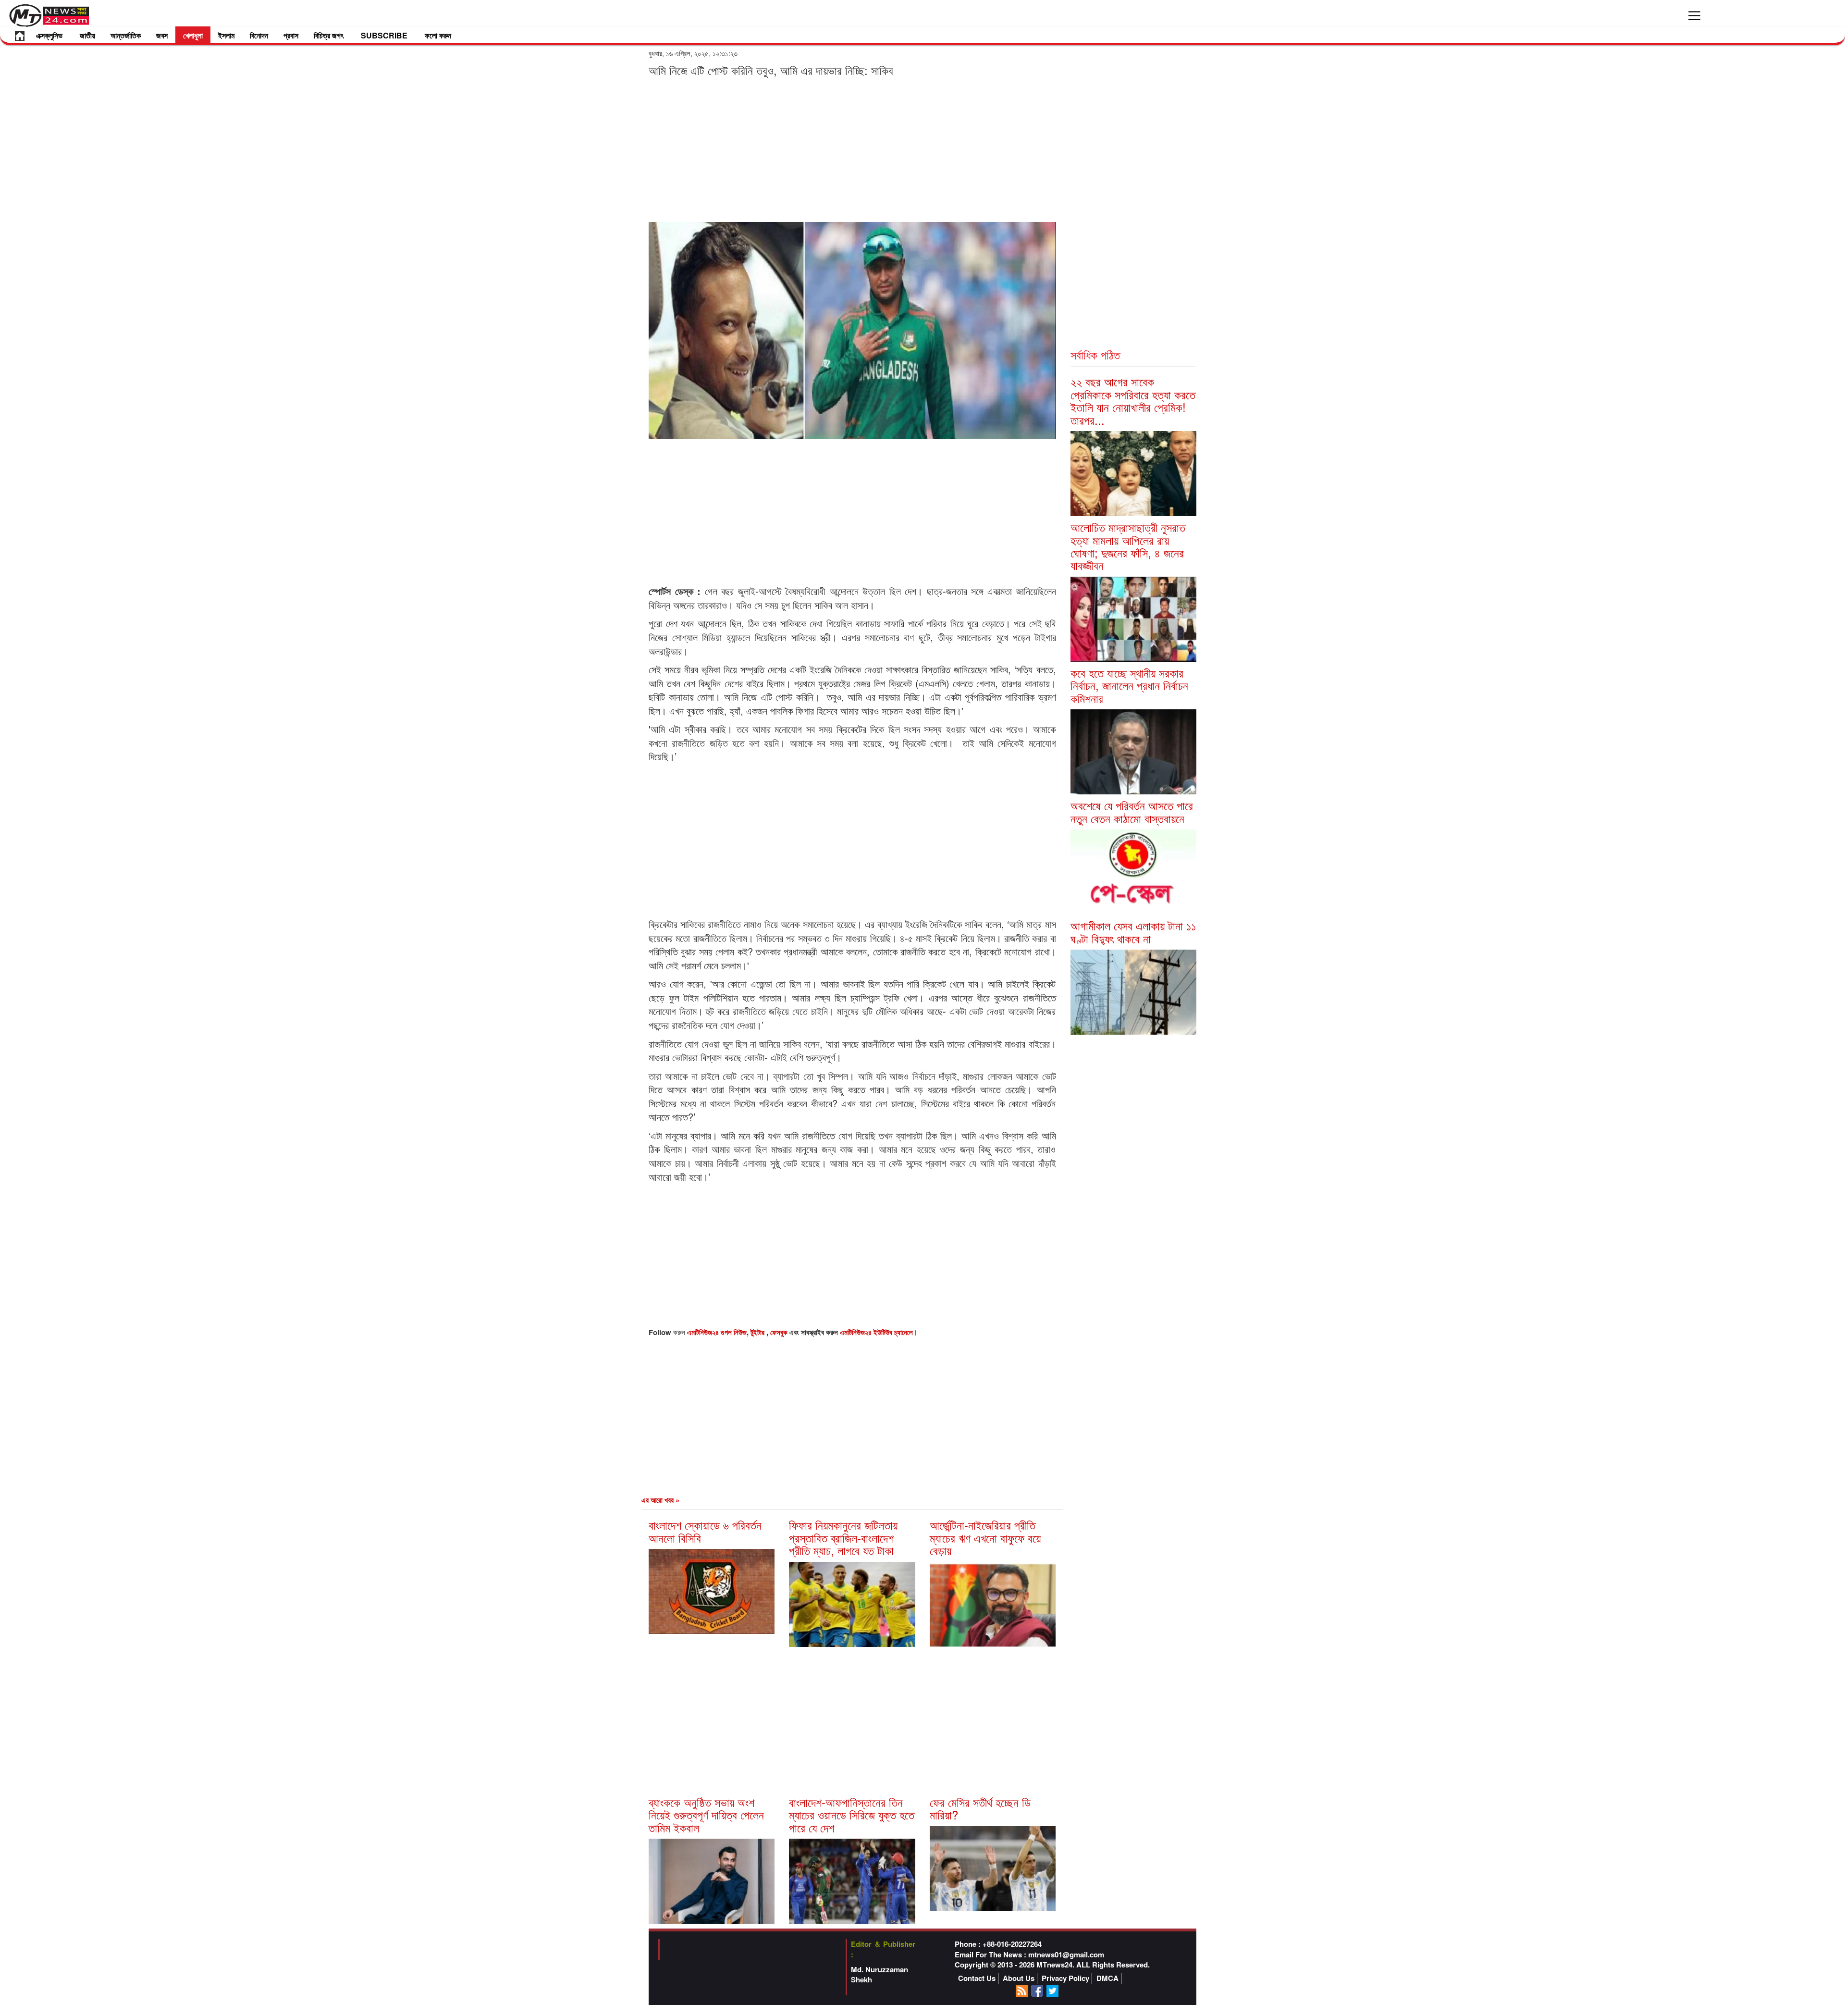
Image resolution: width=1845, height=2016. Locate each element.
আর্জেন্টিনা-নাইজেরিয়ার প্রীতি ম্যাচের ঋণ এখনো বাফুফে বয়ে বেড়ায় (985, 1537)
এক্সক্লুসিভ (49, 35)
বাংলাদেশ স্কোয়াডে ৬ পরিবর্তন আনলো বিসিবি (705, 1531)
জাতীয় (87, 35)
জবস (162, 35)
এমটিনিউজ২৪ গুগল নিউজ (717, 1332)
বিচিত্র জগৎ (329, 35)
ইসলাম (226, 35)
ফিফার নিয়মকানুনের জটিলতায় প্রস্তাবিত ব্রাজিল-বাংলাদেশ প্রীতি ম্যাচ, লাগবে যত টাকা (843, 1537)
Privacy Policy (1065, 1978)
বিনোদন (259, 35)
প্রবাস (291, 35)
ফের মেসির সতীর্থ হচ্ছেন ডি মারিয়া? (980, 1808)
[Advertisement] (852, 149)
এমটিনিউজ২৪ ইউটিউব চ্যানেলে (876, 1332)
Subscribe (384, 35)
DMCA (1107, 1978)
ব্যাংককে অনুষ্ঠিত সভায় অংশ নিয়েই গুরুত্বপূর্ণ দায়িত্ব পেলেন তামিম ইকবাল (706, 1815)
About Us (1019, 1978)
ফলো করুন (438, 35)
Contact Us (977, 1978)
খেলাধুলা (193, 35)
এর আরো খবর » (660, 1500)
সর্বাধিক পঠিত (1095, 354)
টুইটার (758, 1332)
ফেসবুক (780, 1332)
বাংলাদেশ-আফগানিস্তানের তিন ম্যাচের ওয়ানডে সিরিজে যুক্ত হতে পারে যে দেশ (852, 1815)
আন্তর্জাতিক (126, 35)
